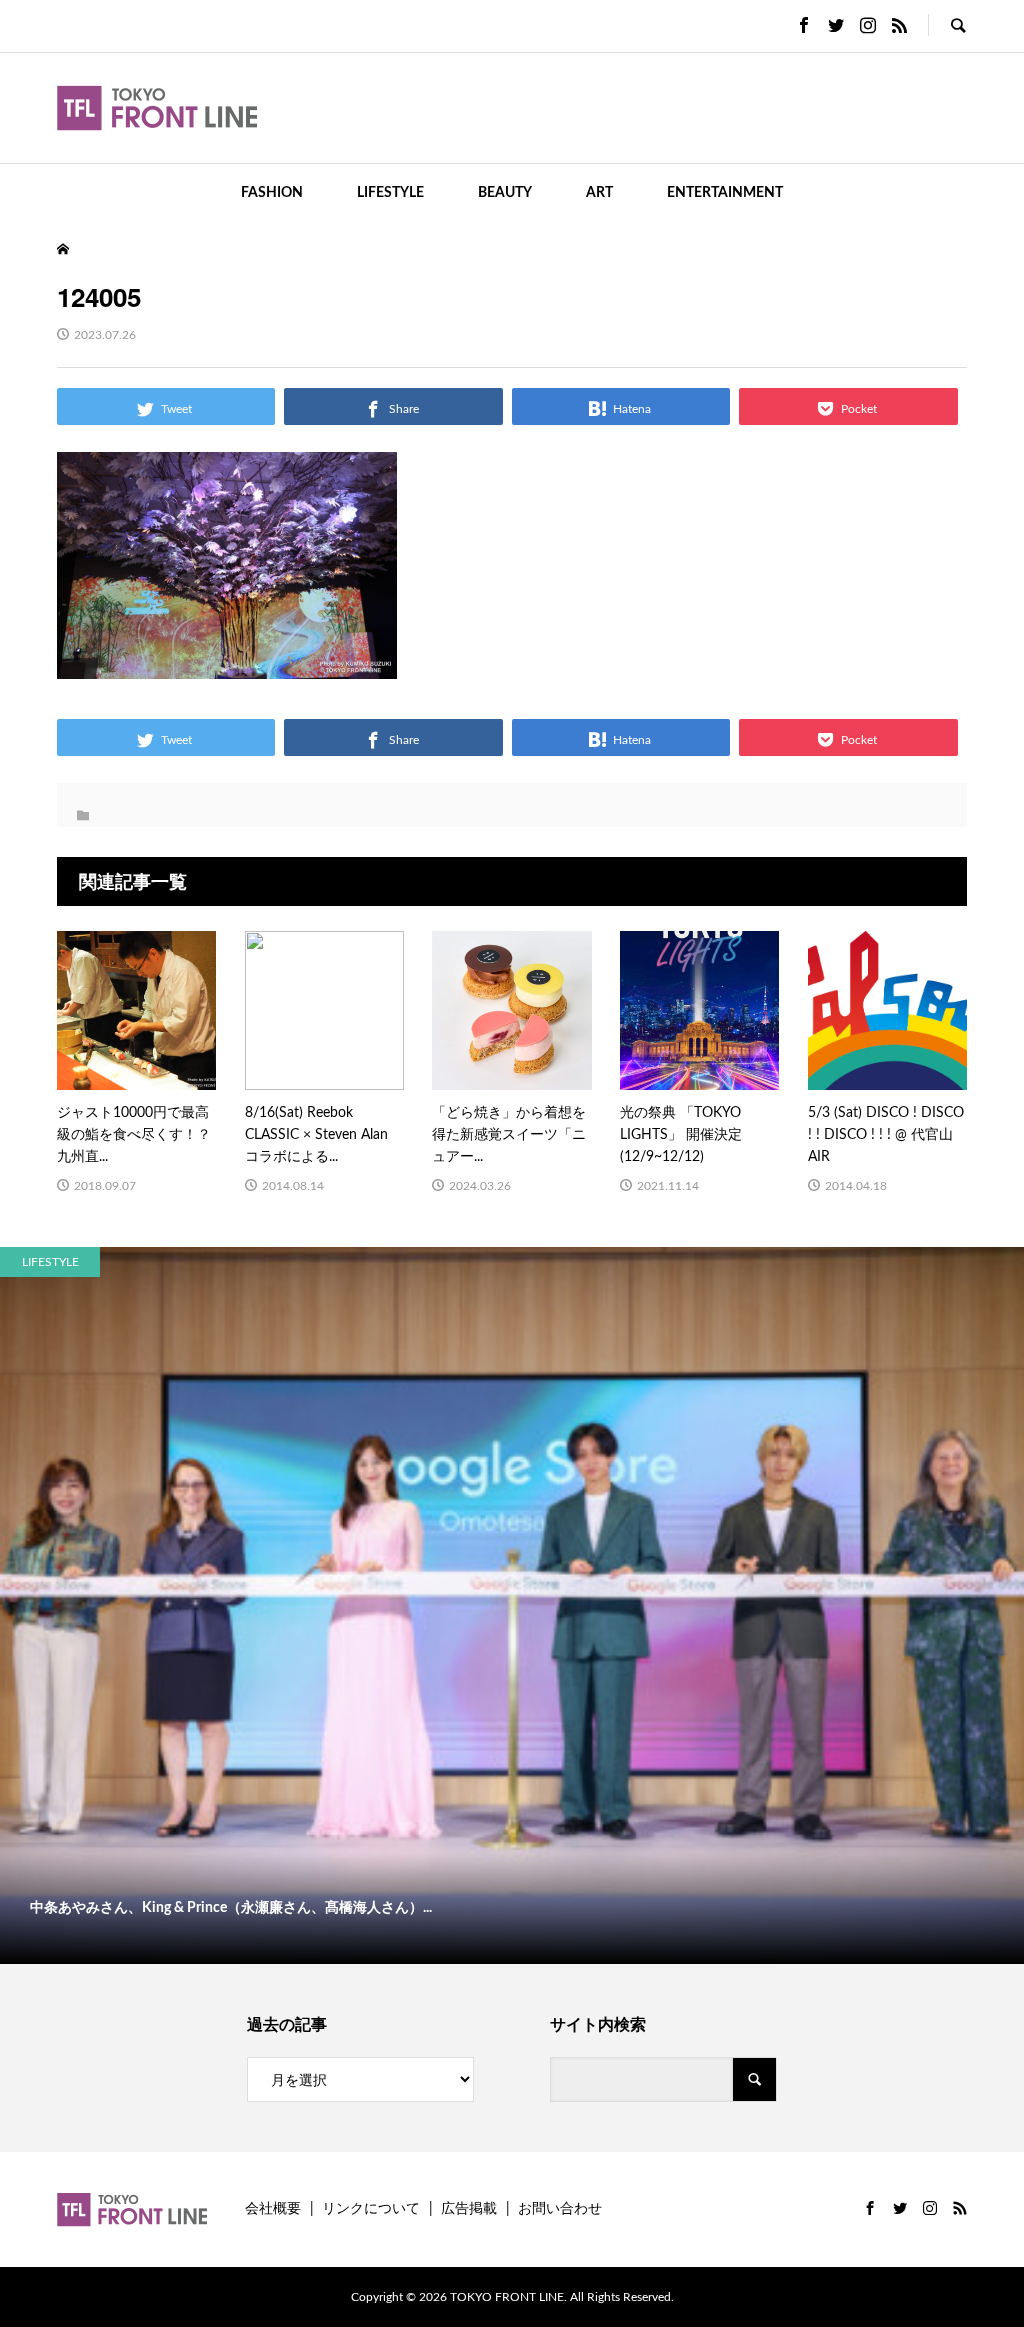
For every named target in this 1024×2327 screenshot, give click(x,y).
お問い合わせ (560, 2209)
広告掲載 (469, 2209)
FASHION (272, 193)
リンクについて (371, 2209)
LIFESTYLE (390, 193)
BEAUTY (505, 193)
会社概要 (273, 2209)
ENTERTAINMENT (725, 193)
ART (599, 193)
